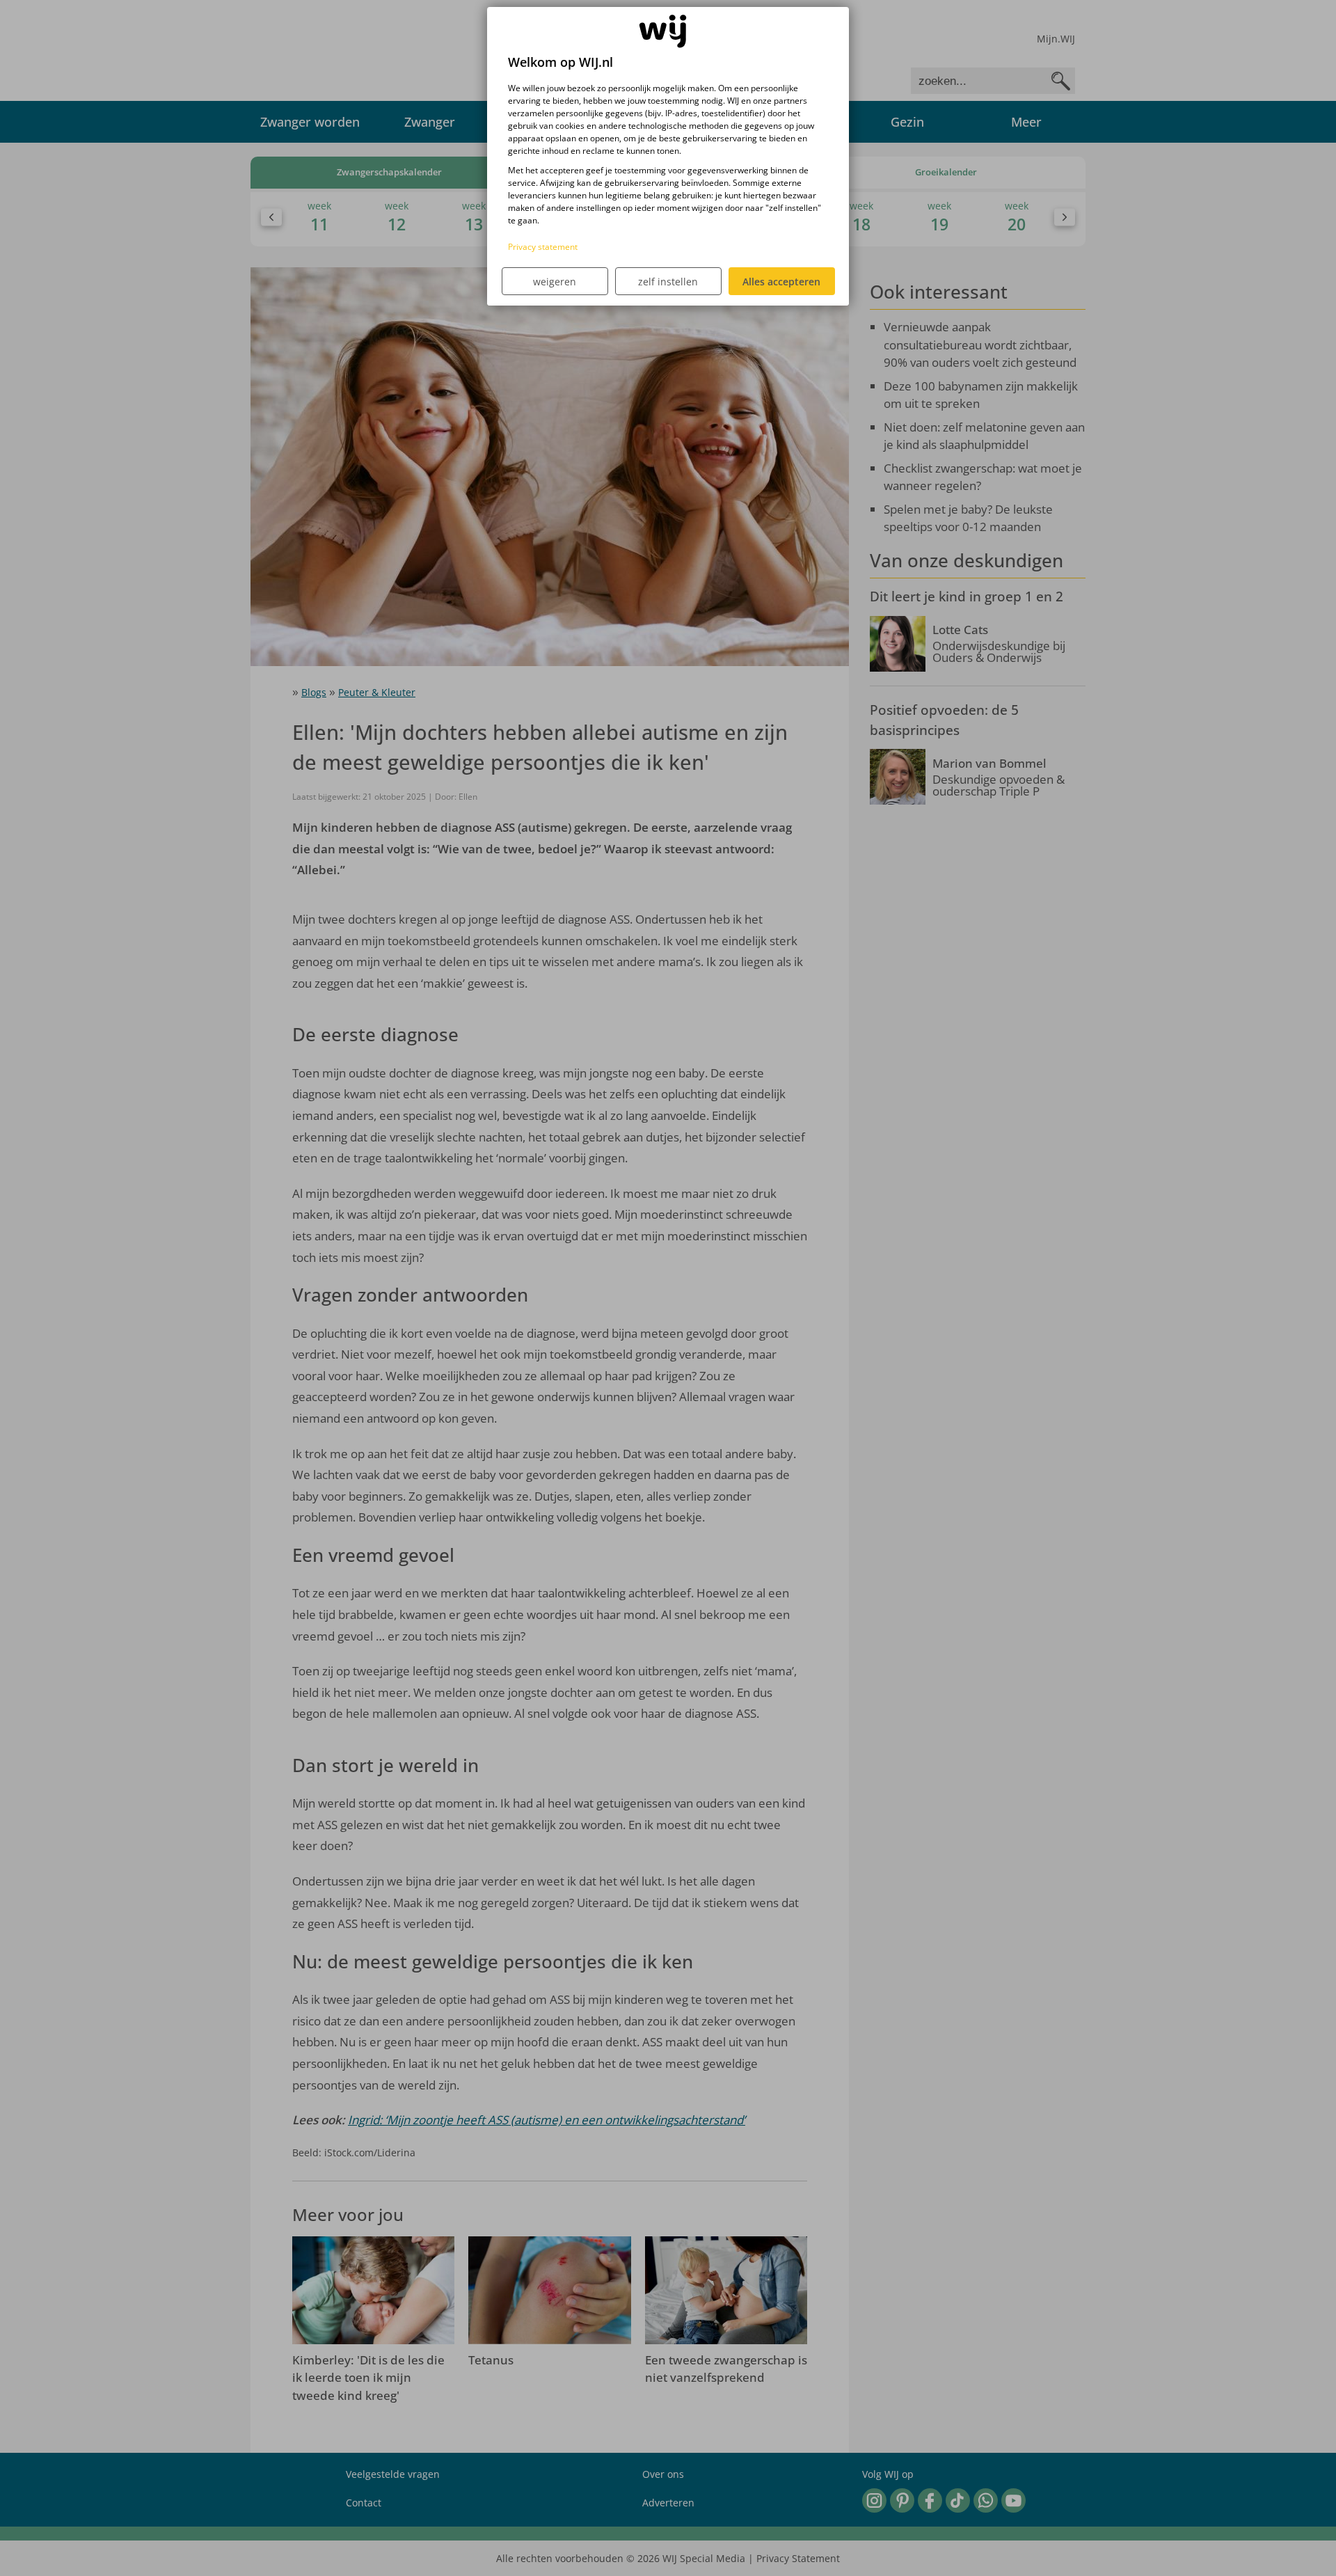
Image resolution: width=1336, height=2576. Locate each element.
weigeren (555, 282)
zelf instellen (668, 282)
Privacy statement (543, 247)
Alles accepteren (781, 282)
